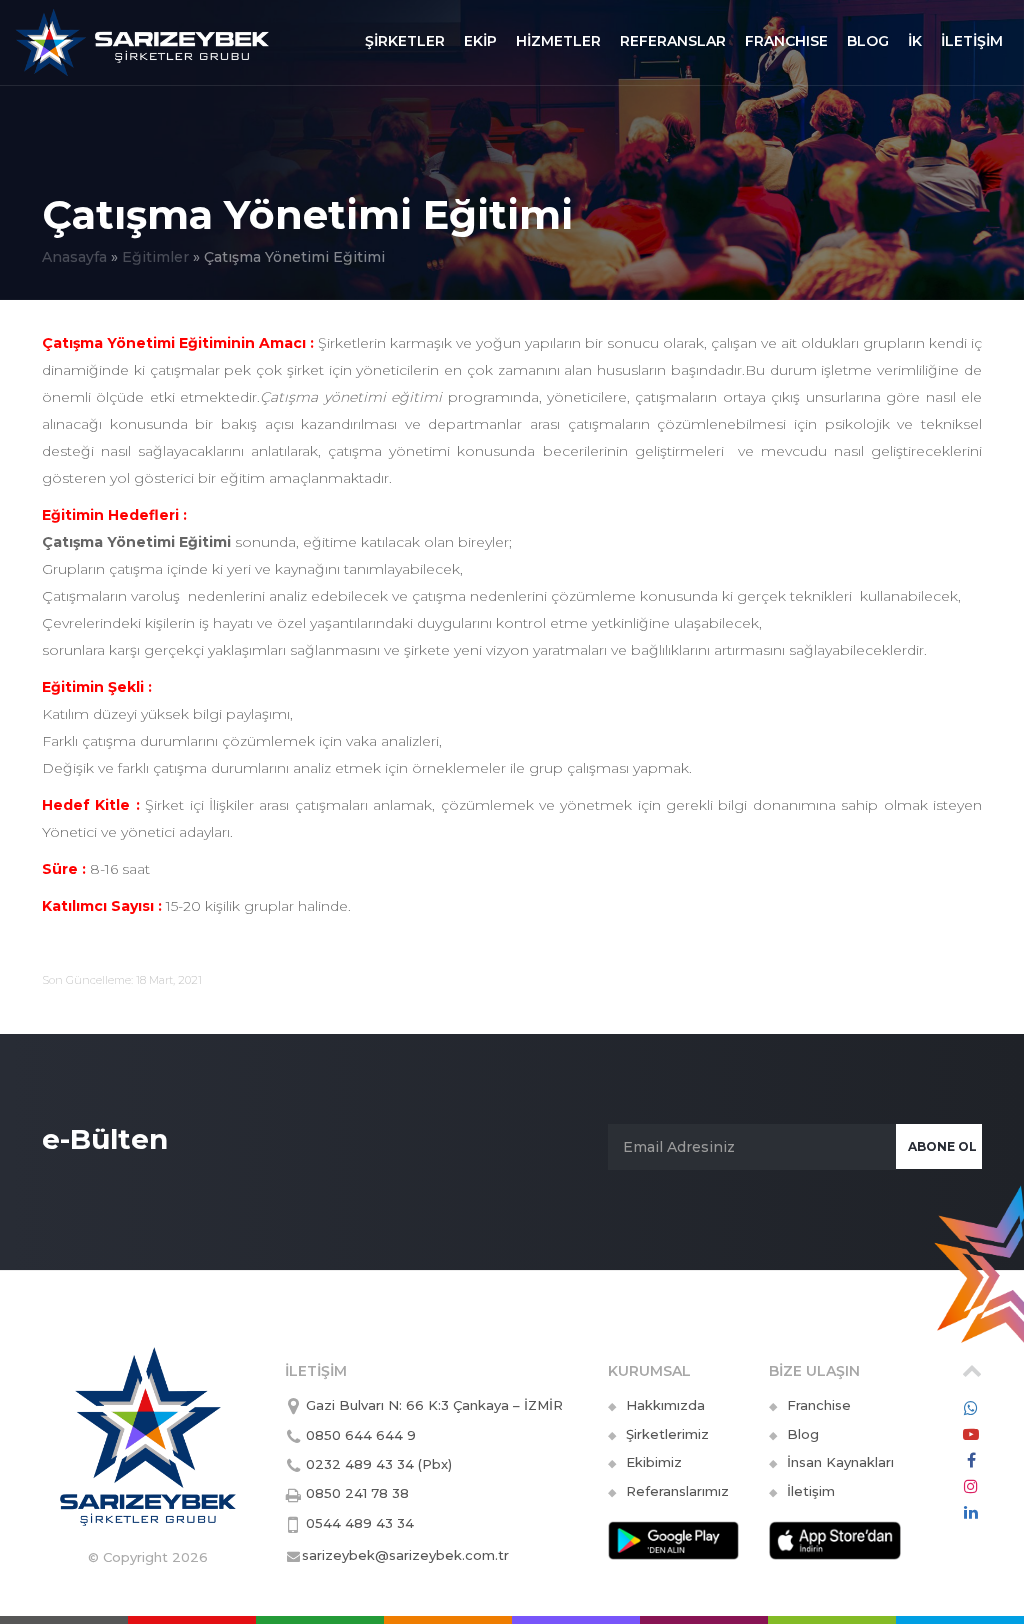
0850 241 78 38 (357, 1493)
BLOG (868, 41)
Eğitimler (155, 257)
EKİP (480, 41)
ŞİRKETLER (405, 41)
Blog (803, 1434)
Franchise (819, 1405)
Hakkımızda (665, 1405)
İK (915, 41)
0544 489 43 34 (360, 1523)
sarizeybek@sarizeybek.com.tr (405, 1555)
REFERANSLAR (673, 41)
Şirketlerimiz (667, 1434)
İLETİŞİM (972, 41)
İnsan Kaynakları (840, 1462)
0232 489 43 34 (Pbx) (379, 1464)
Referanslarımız (677, 1491)
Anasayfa (74, 257)
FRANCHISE (786, 41)
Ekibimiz (654, 1462)
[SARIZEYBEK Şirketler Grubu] (142, 38)
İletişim (811, 1491)
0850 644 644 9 (361, 1435)
